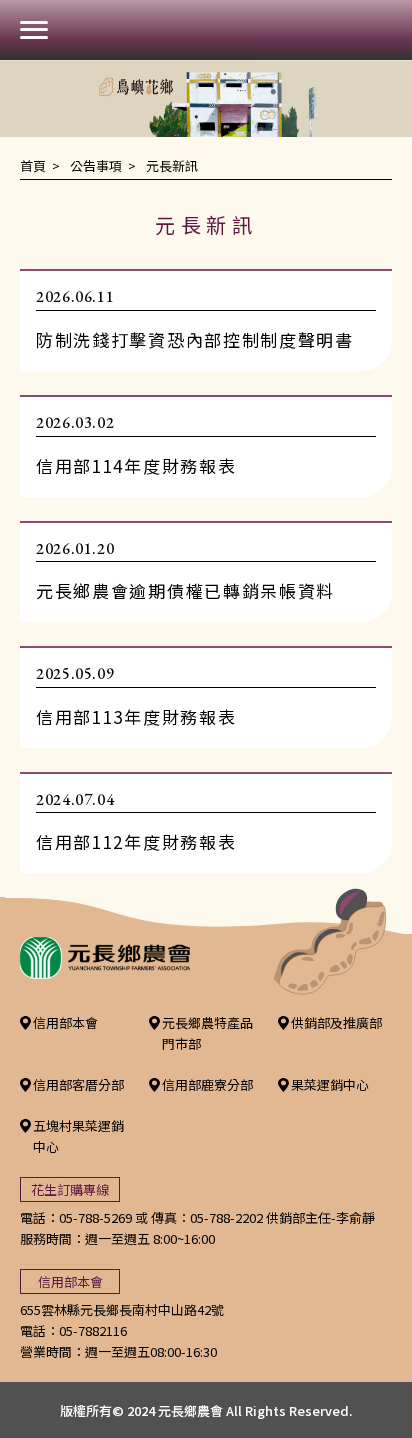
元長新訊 (172, 165)
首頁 (33, 165)
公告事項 (96, 165)
